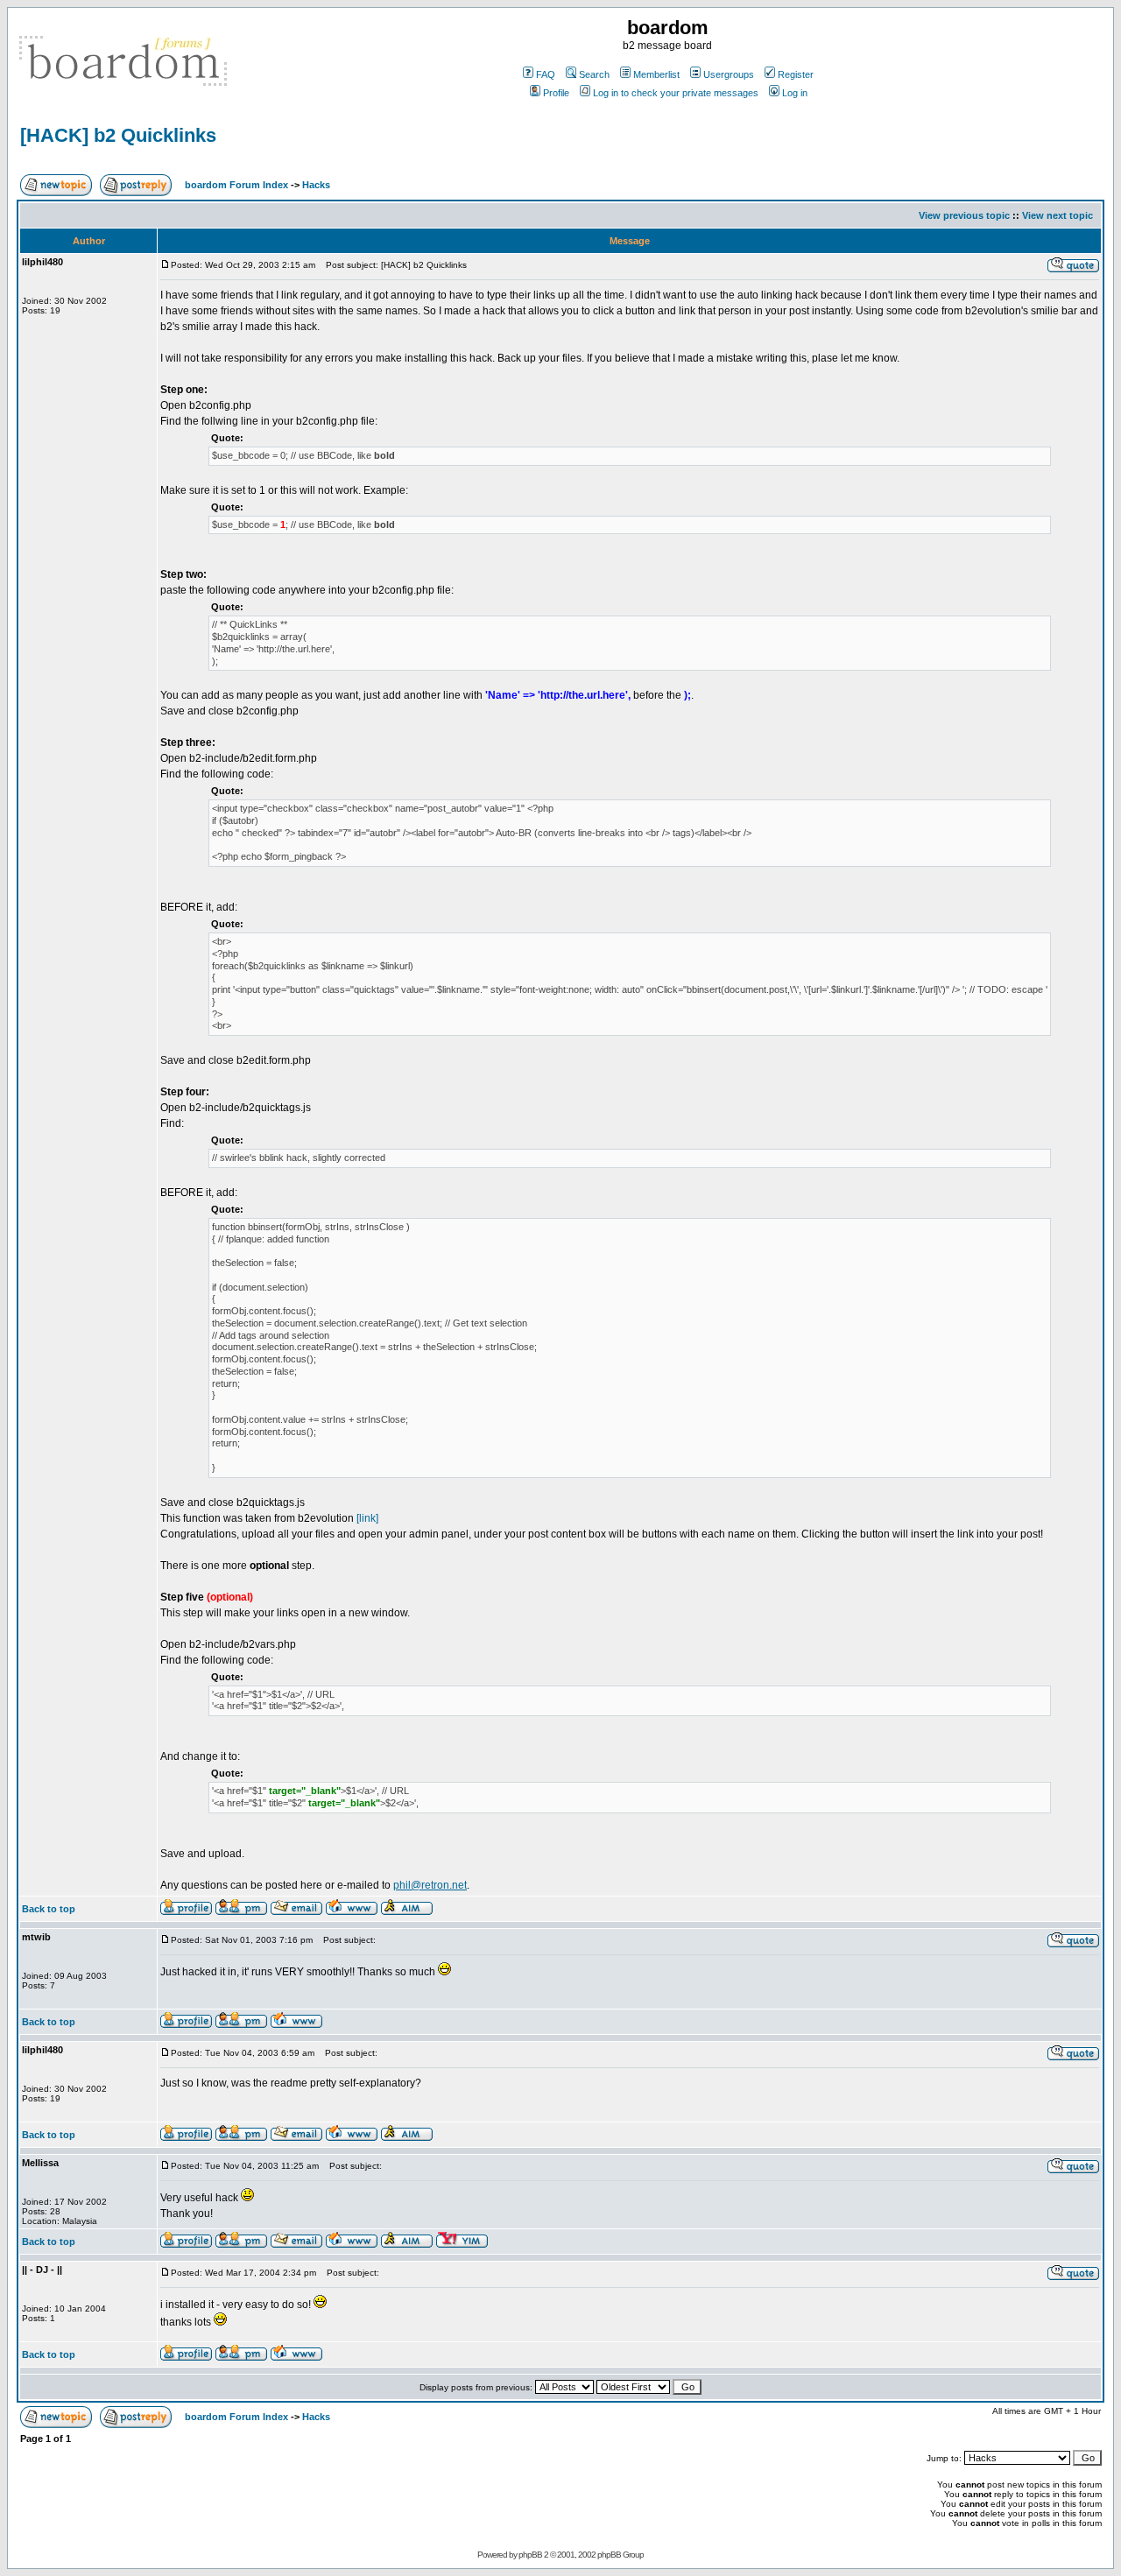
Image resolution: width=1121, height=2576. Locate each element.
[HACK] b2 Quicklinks (118, 135)
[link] (367, 1518)
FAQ (546, 74)
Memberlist (656, 74)
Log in (795, 93)
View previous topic (964, 215)
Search (594, 74)
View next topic (1058, 215)
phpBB (530, 2555)
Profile (556, 93)
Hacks (316, 185)
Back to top (49, 1909)
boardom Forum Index (236, 185)
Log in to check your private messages (676, 93)
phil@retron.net (430, 1885)
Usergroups (729, 74)
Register (796, 74)
